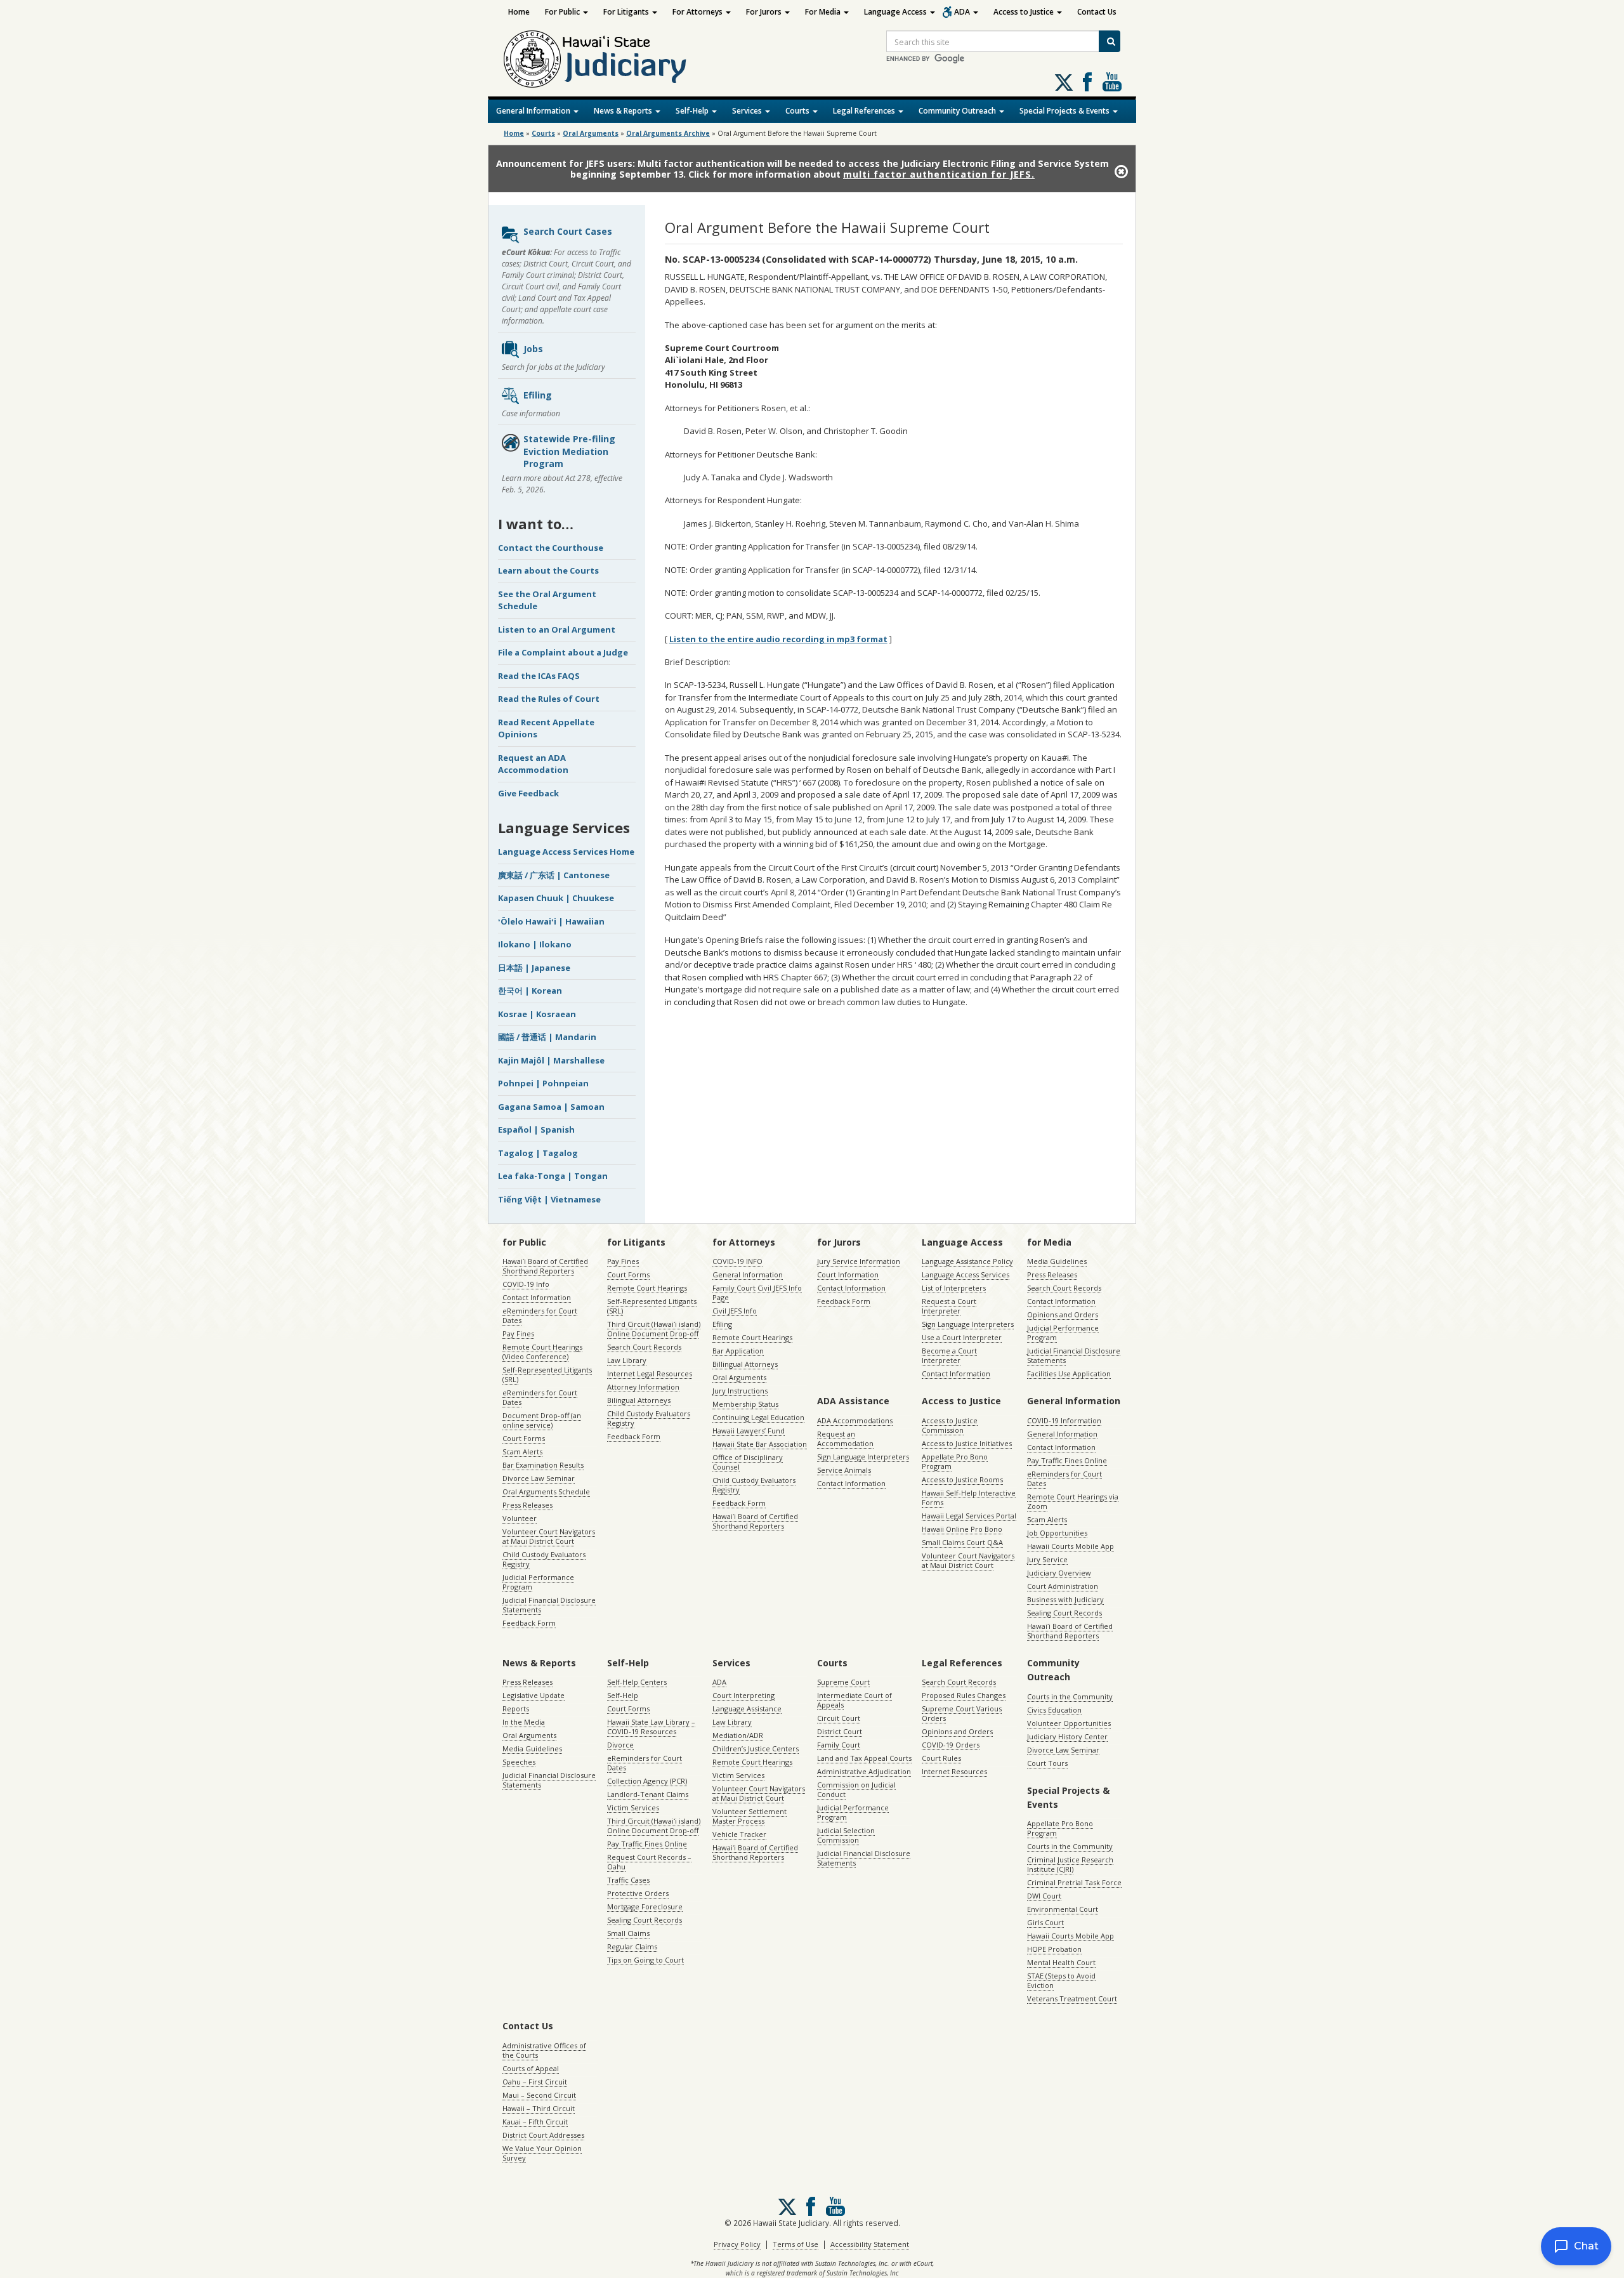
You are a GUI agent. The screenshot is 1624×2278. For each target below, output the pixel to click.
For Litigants (627, 12)
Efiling (538, 395)
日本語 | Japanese (534, 968)
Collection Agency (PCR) (647, 1781)
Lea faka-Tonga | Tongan (553, 1176)
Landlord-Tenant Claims (648, 1794)
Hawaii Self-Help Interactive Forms (969, 1498)
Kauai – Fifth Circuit (535, 2122)
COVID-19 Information (1064, 1420)
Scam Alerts (522, 1452)
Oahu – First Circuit (535, 2082)
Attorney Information (643, 1387)
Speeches (519, 1762)
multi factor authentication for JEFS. (939, 174)
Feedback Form (529, 1623)
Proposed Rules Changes (964, 1695)
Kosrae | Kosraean (537, 1014)
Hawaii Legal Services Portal (969, 1516)
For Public (563, 12)
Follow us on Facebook (1087, 82)
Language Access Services (966, 1274)
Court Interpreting (743, 1695)
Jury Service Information (859, 1261)
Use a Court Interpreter (962, 1337)
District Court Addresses (543, 2135)
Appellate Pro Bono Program (955, 1461)
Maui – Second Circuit (539, 2095)
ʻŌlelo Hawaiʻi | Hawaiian (551, 921)
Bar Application (738, 1351)
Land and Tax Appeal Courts (864, 1758)
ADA (963, 12)
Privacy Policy (737, 2244)
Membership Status (745, 1404)
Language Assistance (747, 1708)
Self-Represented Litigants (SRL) (547, 1374)
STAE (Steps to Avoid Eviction (1061, 1980)
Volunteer (520, 1518)
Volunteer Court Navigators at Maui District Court (549, 1536)
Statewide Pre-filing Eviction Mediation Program (569, 451)
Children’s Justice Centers (756, 1748)
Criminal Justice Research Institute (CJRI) (1070, 1864)
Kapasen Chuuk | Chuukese (556, 898)
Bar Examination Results (543, 1465)
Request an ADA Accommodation (533, 764)
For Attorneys (698, 12)
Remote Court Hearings (647, 1288)
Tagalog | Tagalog (538, 1153)
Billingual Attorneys (745, 1364)
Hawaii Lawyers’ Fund (749, 1431)
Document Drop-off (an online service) (542, 1420)
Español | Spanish (536, 1129)
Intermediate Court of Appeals (855, 1700)
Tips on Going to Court (645, 1960)
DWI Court (1044, 1896)
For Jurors (765, 12)
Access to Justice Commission (950, 1425)
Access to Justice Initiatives (967, 1443)
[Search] (1110, 41)
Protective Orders (638, 1893)
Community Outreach (958, 111)
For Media (824, 12)
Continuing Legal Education (758, 1417)
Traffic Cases (628, 1880)
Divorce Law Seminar (539, 1478)
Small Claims (628, 1933)
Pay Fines (518, 1333)
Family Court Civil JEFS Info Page (757, 1293)
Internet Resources (954, 1771)
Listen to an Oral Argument (557, 629)
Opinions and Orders (1063, 1314)
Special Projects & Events (1065, 111)
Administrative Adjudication (864, 1771)
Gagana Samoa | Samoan (551, 1107)
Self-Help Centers (637, 1682)
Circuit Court (839, 1718)
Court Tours (1047, 1763)
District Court (840, 1731)
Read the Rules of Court (549, 699)
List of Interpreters (954, 1288)
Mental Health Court (1061, 1962)
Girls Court (1045, 1922)
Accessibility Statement (870, 2244)
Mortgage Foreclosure (645, 1906)
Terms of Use (796, 2244)
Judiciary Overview (1059, 1573)
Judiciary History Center (1067, 1736)
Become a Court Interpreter (949, 1355)
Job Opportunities (1057, 1533)
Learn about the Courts (548, 570)
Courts (798, 111)
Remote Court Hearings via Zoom (1073, 1501)
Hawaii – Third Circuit (539, 2108)
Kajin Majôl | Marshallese (551, 1060)
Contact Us (1097, 12)
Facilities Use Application (1069, 1373)
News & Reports (624, 111)
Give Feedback (528, 793)
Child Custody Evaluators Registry (544, 1559)
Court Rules (941, 1758)
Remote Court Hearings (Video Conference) (542, 1352)
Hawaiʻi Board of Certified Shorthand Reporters (545, 1266)
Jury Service (1047, 1559)
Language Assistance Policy (967, 1261)
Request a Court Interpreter (949, 1306)
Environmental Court (1063, 1909)
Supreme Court (843, 1682)
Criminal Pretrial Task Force (1074, 1882)
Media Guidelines (1057, 1261)
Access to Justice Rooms (962, 1479)
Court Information (848, 1274)
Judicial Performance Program (538, 1582)
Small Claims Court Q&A (962, 1542)
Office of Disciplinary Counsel (748, 1462)
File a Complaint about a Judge (563, 652)
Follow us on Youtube (1112, 82)
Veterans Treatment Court (1072, 1998)
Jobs (533, 349)
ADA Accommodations (855, 1420)
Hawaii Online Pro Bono (962, 1529)
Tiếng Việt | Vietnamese (549, 1199)
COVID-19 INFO (737, 1261)
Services (748, 111)
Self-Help (693, 111)
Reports (516, 1708)
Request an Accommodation (845, 1439)
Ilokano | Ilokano (535, 944)
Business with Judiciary (1065, 1599)
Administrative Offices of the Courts (544, 2050)
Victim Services (633, 1807)
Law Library (627, 1360)
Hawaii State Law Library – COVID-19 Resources (651, 1727)
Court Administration (1063, 1586)
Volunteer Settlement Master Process (750, 1816)
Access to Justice (1025, 12)
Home (519, 12)
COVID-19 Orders (951, 1745)
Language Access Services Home (566, 852)
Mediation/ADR (738, 1735)
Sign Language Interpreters (968, 1324)
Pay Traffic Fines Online (1067, 1460)
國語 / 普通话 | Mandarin (547, 1037)
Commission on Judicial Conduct (856, 1789)
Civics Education (1054, 1710)
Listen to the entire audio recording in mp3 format (778, 639)
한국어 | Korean (530, 991)
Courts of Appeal (531, 2068)
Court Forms (524, 1438)
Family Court (839, 1745)
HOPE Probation (1054, 1949)
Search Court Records (644, 1347)
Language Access (896, 12)
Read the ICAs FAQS (539, 676)
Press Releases (527, 1505)
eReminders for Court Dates (540, 1315)
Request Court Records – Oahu (649, 1862)
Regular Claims (632, 1946)
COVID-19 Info (526, 1284)
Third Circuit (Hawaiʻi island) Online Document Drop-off (654, 1329)
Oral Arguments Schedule (546, 1491)
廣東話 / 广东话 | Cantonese (554, 875)
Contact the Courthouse (551, 548)
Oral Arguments (739, 1377)
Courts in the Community (1070, 1696)
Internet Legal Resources (650, 1373)
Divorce (620, 1745)
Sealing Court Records (1064, 1613)
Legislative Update (534, 1695)
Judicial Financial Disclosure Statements (549, 1605)
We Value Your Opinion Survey (542, 2153)
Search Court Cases (568, 231)
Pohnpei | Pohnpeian (543, 1083)
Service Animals (844, 1470)
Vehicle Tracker (739, 1834)
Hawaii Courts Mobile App (1071, 1546)
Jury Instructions (740, 1391)
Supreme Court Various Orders (962, 1713)
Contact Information (537, 1297)
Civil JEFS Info (735, 1311)
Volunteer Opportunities (1069, 1723)
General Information (534, 111)
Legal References (865, 111)
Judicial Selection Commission (846, 1835)
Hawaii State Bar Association (760, 1444)
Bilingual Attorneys (639, 1400)
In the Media (524, 1722)
